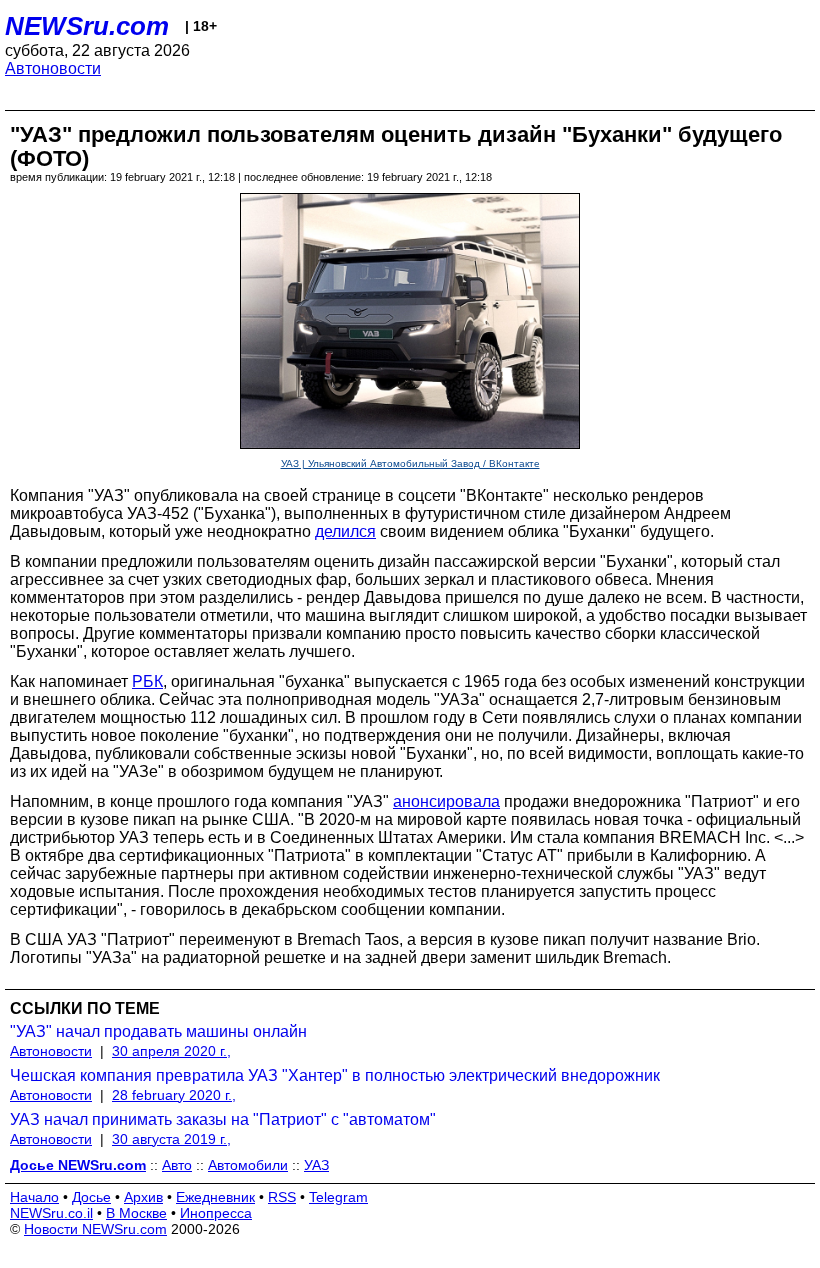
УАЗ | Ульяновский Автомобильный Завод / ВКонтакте (410, 463)
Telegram (338, 1197)
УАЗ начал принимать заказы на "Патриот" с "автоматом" (223, 1119)
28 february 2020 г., (174, 1095)
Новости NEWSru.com (95, 1229)
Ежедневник (215, 1197)
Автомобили (248, 1165)
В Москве (136, 1213)
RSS (282, 1197)
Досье (91, 1197)
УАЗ (316, 1165)
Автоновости (53, 68)
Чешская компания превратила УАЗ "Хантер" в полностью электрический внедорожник (335, 1075)
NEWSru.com (87, 26)
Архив (143, 1197)
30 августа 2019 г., (171, 1139)
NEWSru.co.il (51, 1213)
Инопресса (216, 1213)
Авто (177, 1165)
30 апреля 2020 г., (171, 1051)
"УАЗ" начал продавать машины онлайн (158, 1031)
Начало (34, 1197)
